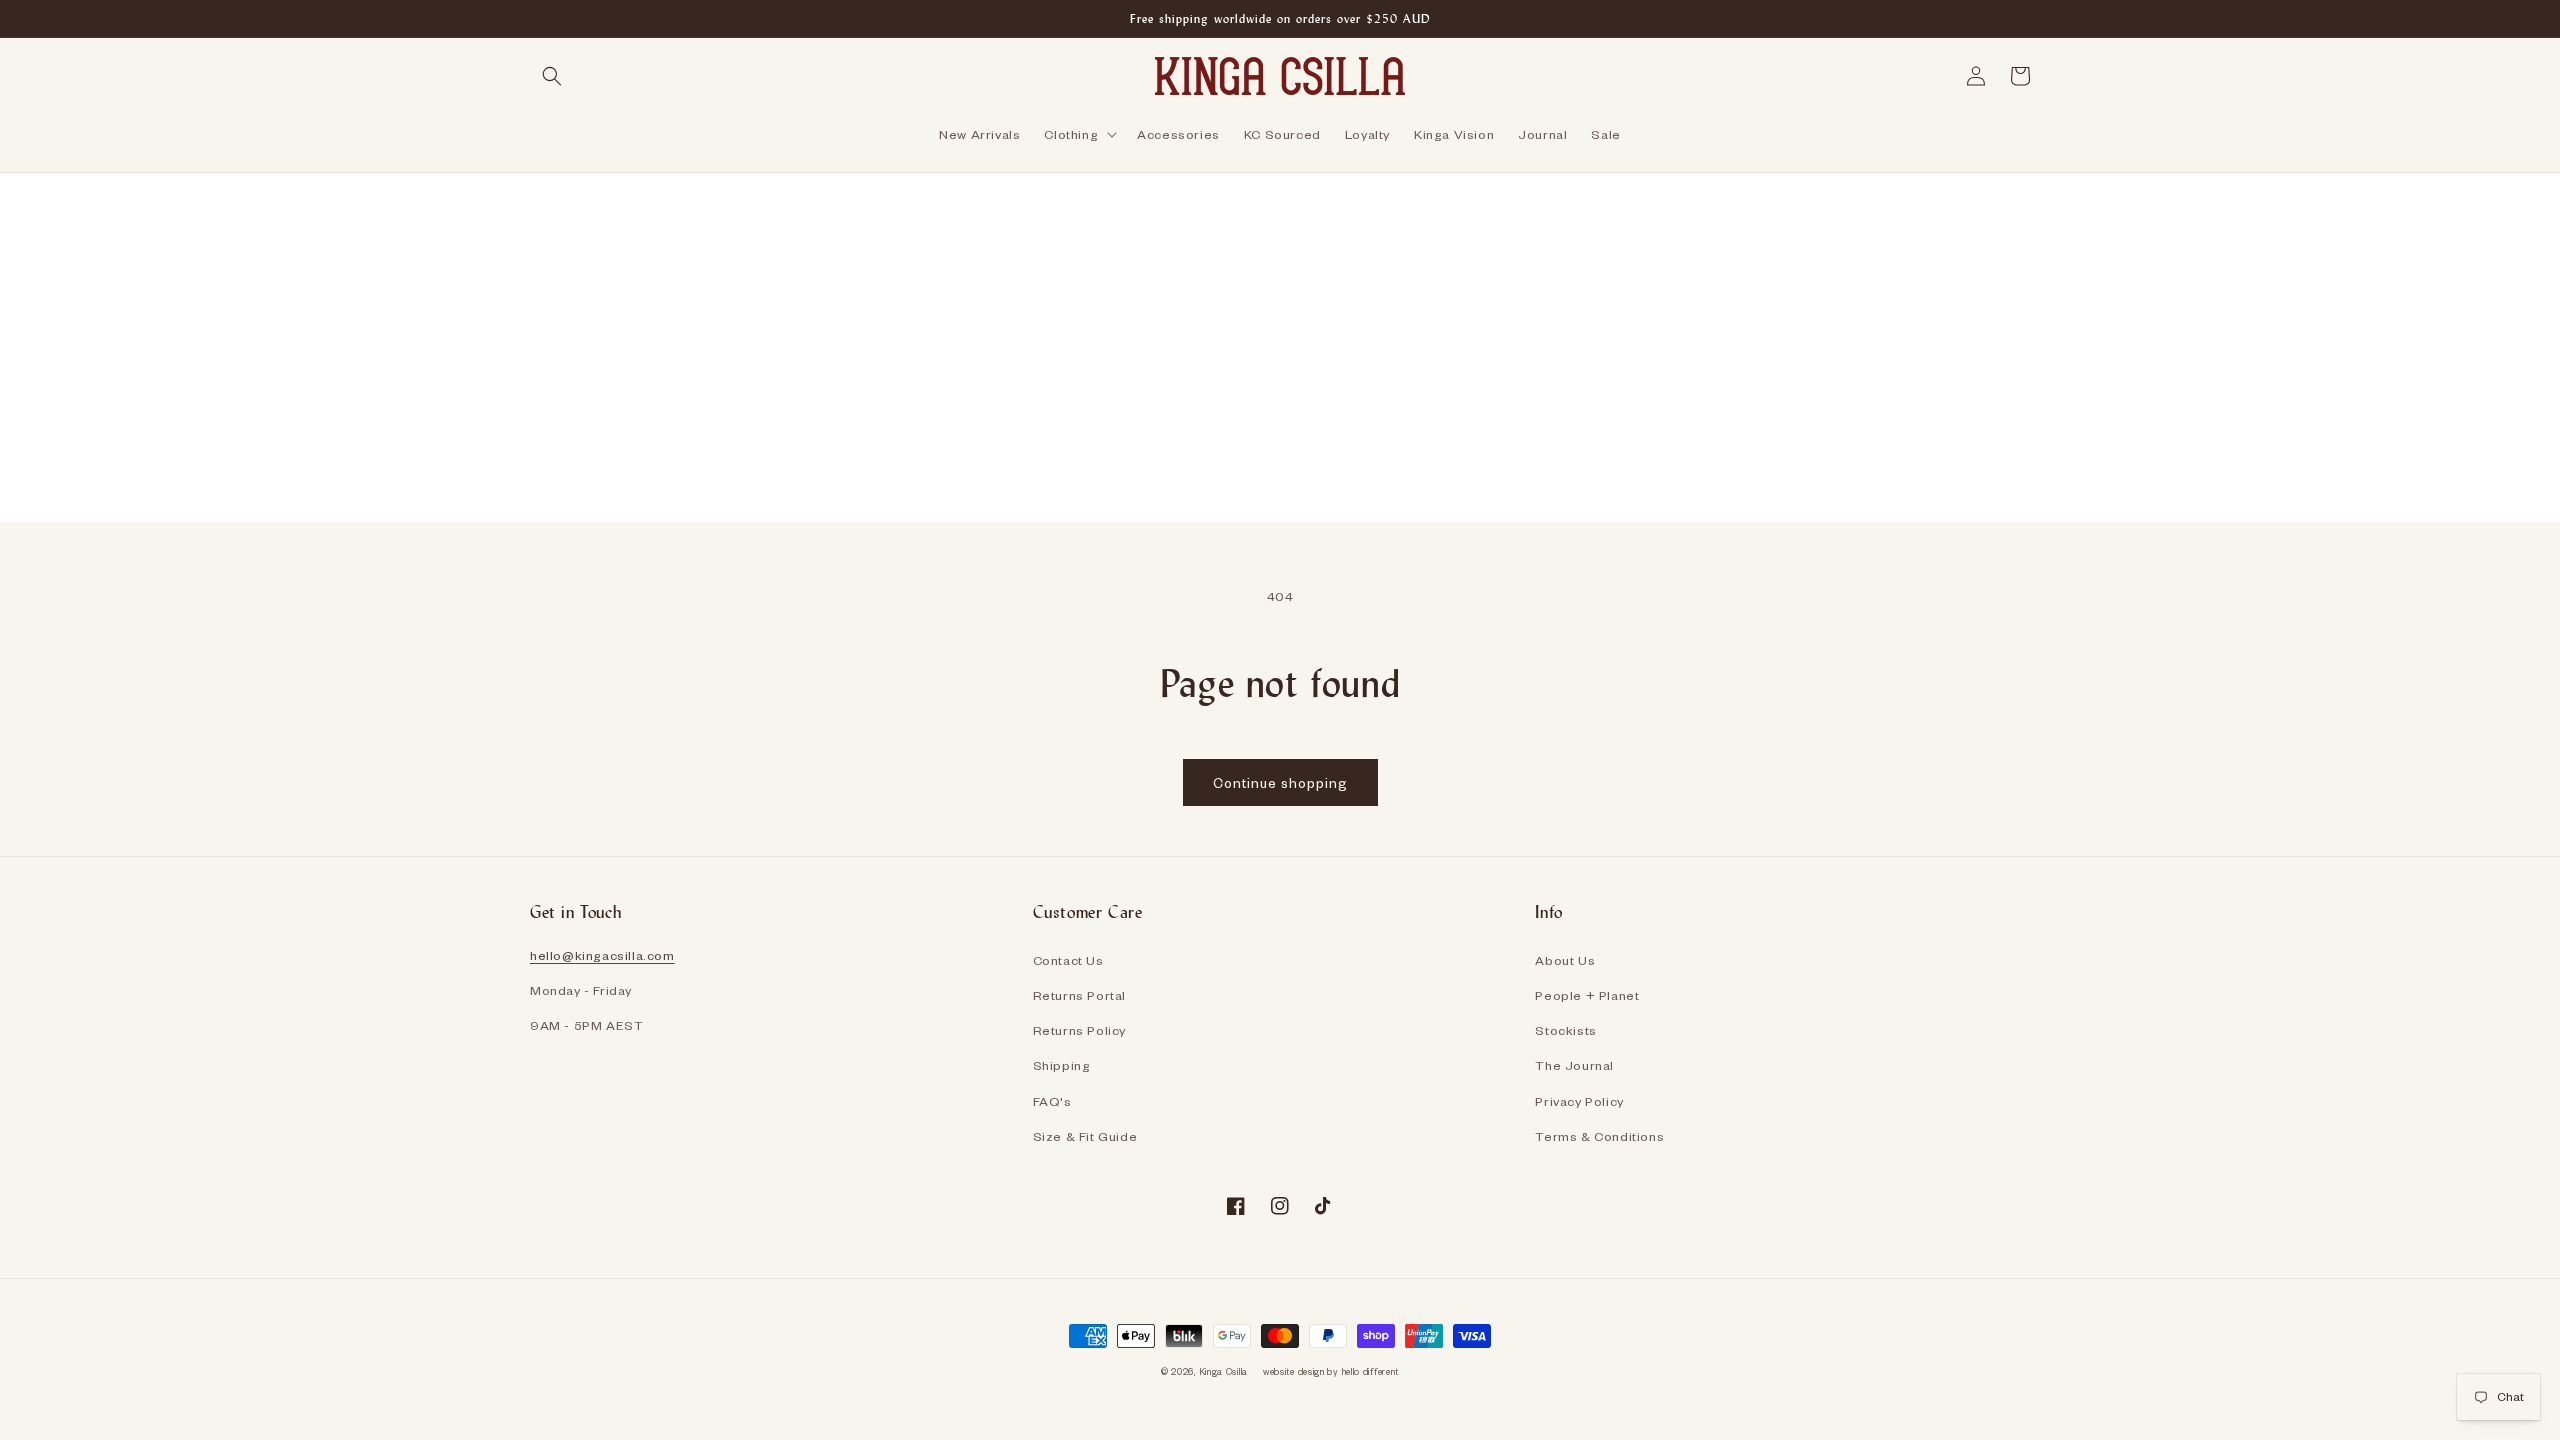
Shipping (1062, 1065)
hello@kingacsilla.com (602, 955)
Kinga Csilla (1223, 1371)
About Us (1565, 960)
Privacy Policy (1579, 1101)
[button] (552, 76)
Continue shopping (1280, 782)
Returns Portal (1079, 995)
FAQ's (1052, 1101)
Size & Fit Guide (1085, 1136)
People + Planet (1587, 995)
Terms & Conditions (1599, 1136)
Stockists (1565, 1030)
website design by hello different (1331, 1371)
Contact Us (1068, 960)
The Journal (1574, 1065)
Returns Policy (1079, 1030)
